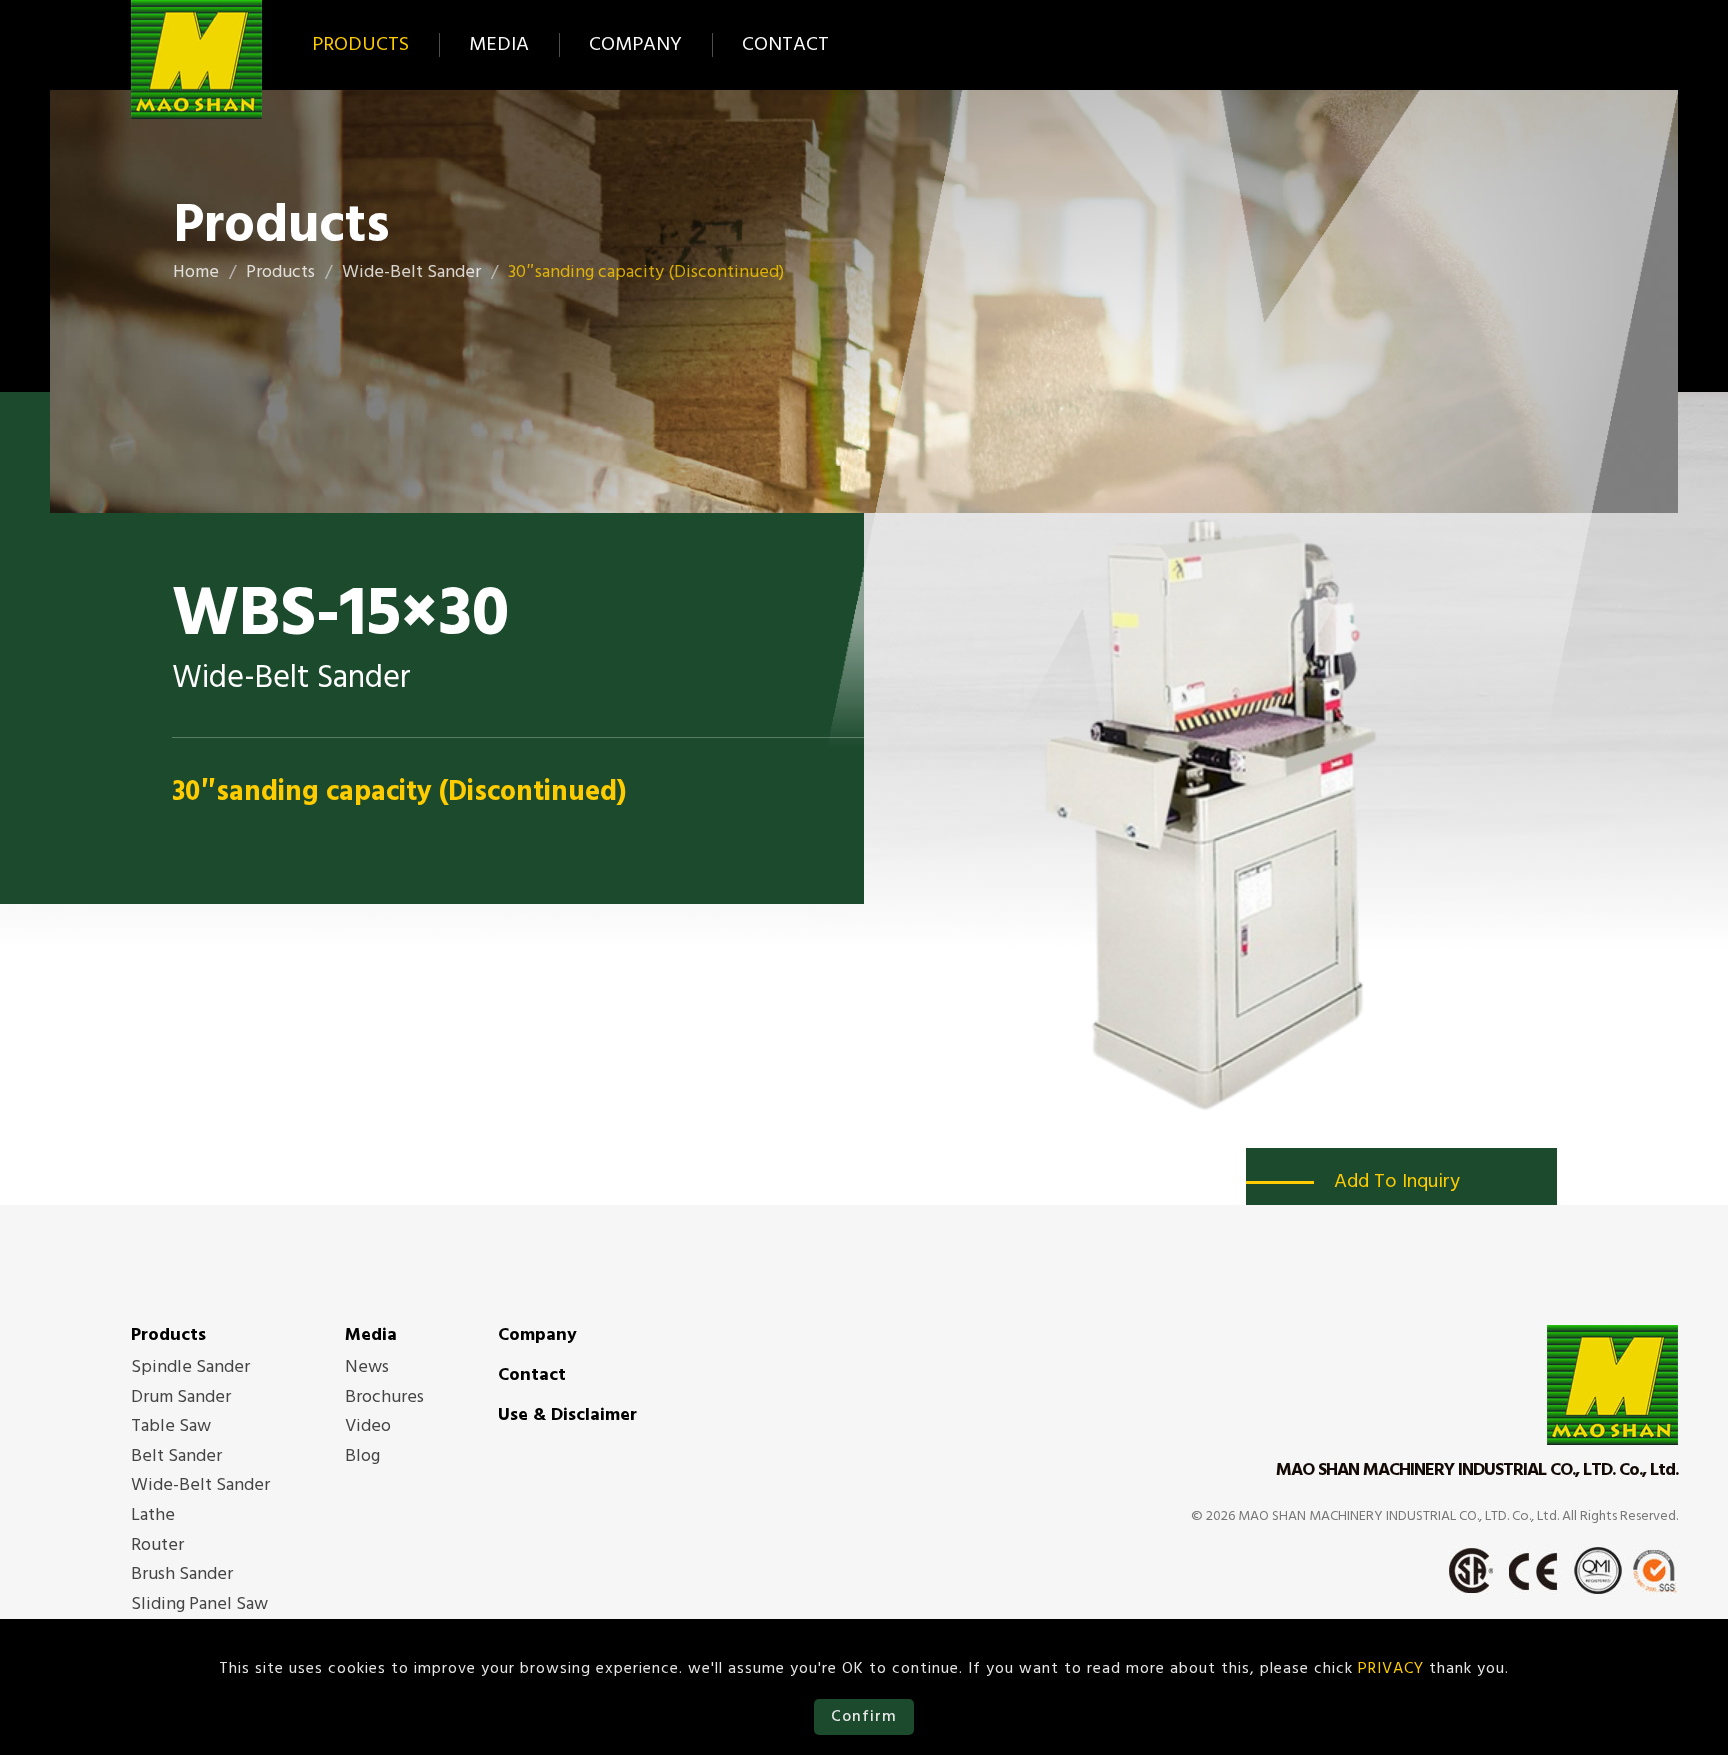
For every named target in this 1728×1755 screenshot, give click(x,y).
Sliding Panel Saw (199, 1605)
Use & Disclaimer (567, 1416)
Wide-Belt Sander (200, 1486)
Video (368, 1427)
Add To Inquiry (1397, 1182)
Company (635, 45)
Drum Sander (181, 1398)
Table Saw (171, 1427)
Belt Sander (176, 1457)
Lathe (153, 1516)
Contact (785, 45)
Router (157, 1546)
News (367, 1368)
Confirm (864, 1717)
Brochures (384, 1398)
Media (499, 45)
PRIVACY (1391, 1669)
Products (360, 45)
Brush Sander (182, 1575)
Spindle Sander (190, 1368)
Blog (362, 1457)
